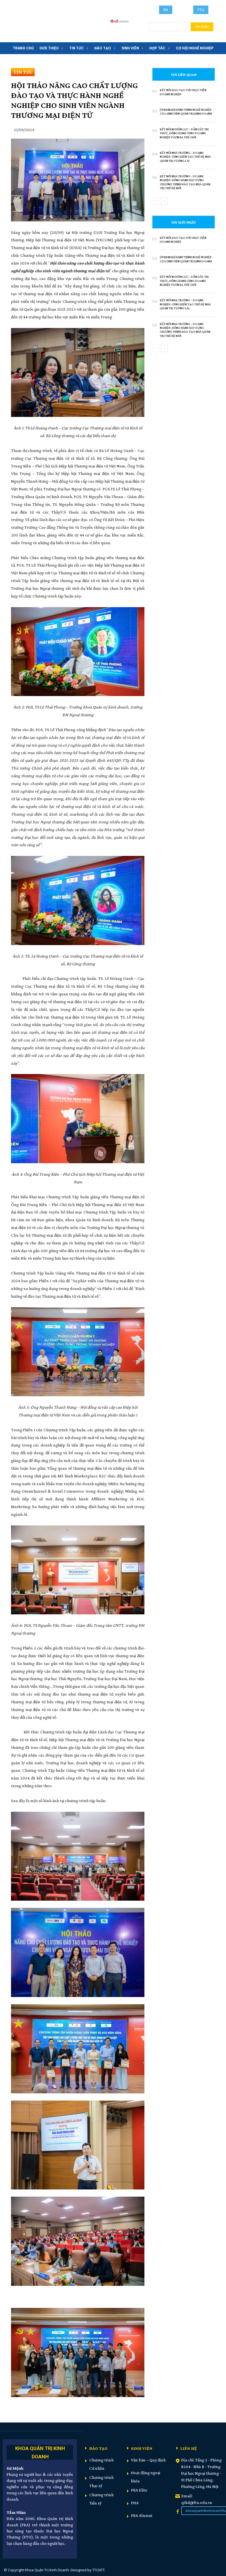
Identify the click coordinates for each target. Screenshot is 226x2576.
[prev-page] (156, 201)
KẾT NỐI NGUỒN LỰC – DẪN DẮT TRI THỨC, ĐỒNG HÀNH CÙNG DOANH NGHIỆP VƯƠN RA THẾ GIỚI (184, 133)
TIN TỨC (23, 72)
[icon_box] (40, 2452)
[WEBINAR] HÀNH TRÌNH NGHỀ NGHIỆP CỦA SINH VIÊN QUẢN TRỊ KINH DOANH (186, 112)
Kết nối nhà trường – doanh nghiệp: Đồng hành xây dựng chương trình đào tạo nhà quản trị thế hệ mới (185, 182)
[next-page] (164, 201)
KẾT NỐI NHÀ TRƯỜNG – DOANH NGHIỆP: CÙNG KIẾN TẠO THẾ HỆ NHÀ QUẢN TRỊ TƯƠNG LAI (185, 157)
